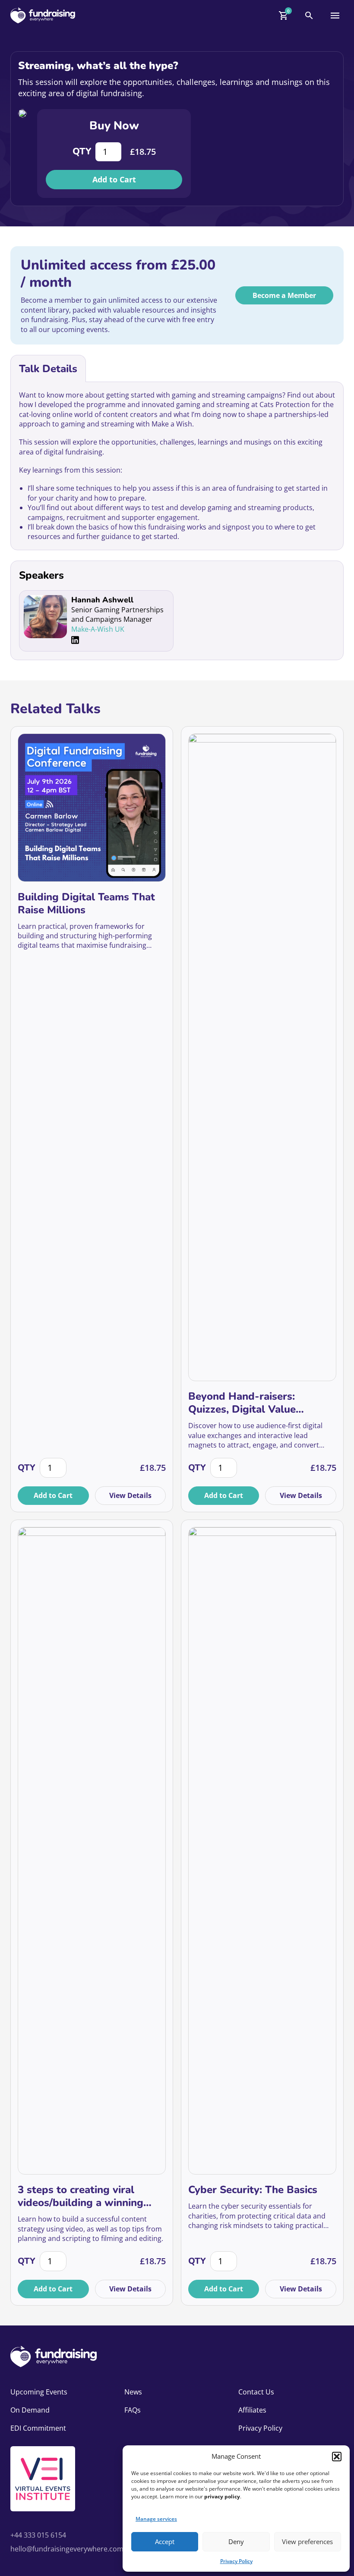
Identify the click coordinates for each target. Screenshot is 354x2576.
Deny (236, 2542)
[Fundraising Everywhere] (43, 15)
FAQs (133, 2410)
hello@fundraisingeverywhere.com (67, 2549)
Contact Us (256, 2392)
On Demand (30, 2410)
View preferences (307, 2542)
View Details (130, 1495)
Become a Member (284, 295)
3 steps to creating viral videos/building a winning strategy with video (81, 2196)
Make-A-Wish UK (98, 629)
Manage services (156, 2519)
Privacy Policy (236, 2561)
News (133, 2392)
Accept (165, 2542)
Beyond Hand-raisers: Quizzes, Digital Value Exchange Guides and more (254, 1403)
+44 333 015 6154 (38, 2535)
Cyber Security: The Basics (253, 2190)
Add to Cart (114, 179)
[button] (337, 2457)
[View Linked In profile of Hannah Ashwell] (75, 640)
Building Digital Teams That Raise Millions (86, 903)
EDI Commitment (38, 2428)
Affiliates (252, 2410)
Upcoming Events (39, 2392)
